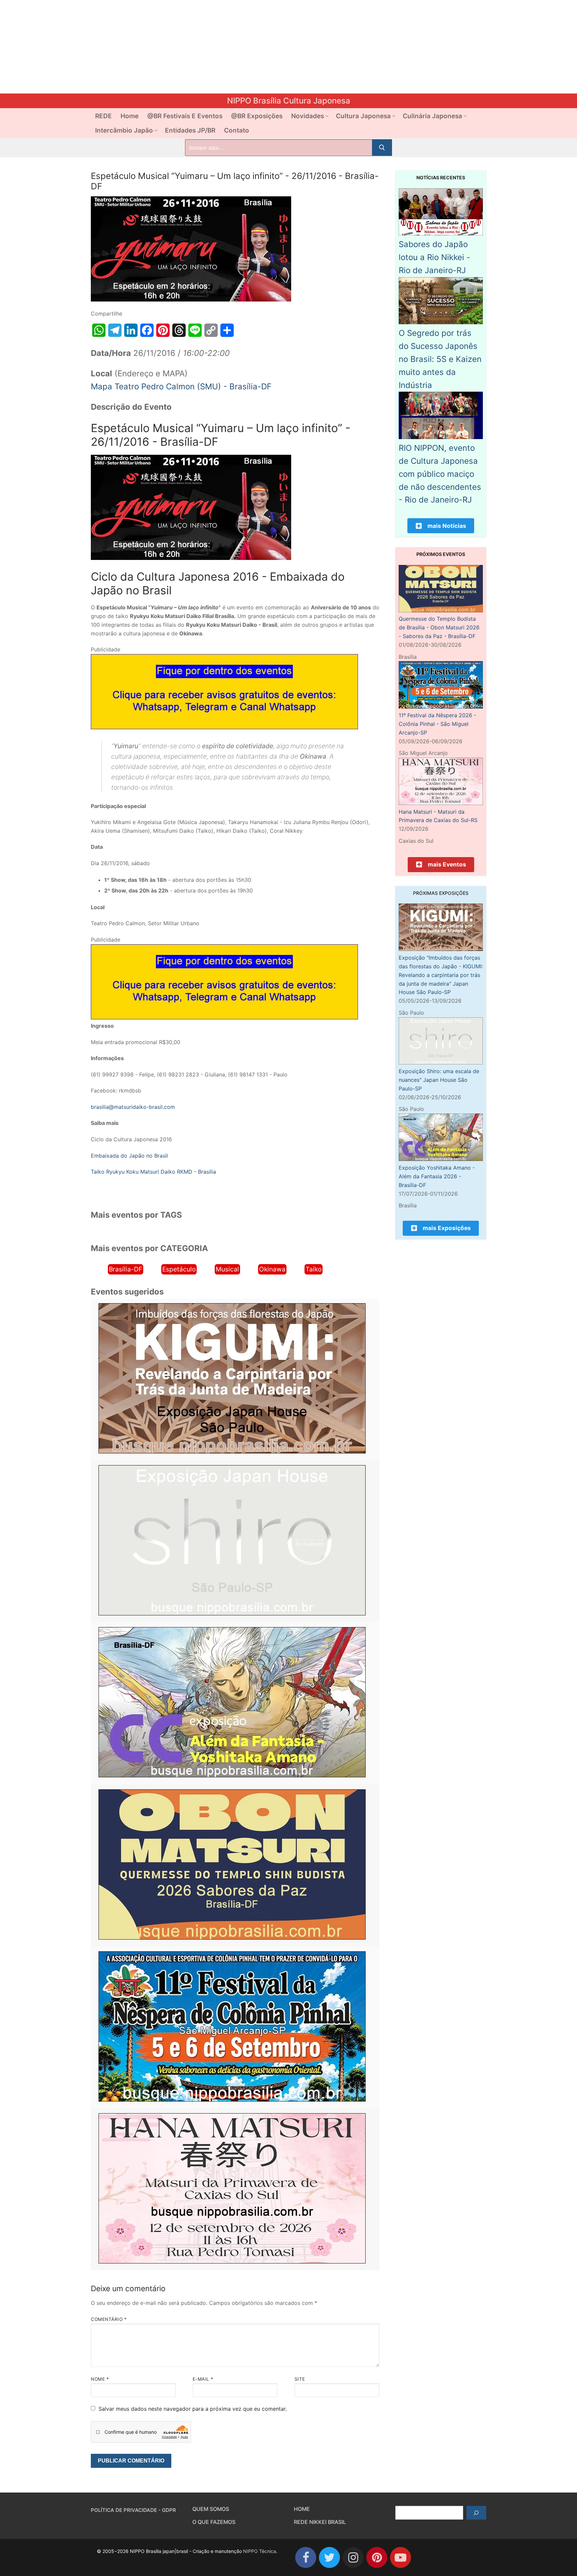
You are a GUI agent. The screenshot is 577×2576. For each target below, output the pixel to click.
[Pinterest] (377, 2557)
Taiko (314, 1269)
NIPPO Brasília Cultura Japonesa (289, 101)
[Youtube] (401, 2557)
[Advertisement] (200, 47)
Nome (100, 2379)
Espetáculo (179, 1269)
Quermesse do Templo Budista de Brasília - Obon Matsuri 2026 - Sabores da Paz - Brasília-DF (439, 627)
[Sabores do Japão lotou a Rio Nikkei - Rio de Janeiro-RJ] (441, 233)
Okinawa (272, 1269)
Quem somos (211, 2509)
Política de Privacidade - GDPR (133, 2510)
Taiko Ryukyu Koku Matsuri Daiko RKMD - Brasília (153, 1172)
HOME (302, 2509)
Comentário (109, 2319)
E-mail (203, 2379)
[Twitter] (329, 2557)
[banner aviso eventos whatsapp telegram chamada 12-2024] (224, 727)
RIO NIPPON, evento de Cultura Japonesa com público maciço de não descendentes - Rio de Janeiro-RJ (440, 474)
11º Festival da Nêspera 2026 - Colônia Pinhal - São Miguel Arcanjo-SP (437, 724)
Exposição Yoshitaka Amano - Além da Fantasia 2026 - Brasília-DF (437, 1176)
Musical (227, 1269)
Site (300, 2379)
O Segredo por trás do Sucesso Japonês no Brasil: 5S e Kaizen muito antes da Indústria (440, 359)
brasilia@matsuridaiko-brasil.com (133, 1107)
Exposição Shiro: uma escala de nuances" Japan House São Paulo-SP (439, 1080)
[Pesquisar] (476, 2513)
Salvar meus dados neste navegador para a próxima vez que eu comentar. (193, 2409)
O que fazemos (214, 2522)
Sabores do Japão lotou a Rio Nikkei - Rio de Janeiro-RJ (434, 257)
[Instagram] (353, 2557)
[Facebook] (306, 2557)
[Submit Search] (382, 148)
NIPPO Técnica (260, 2551)
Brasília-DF (126, 1269)
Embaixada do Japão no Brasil (129, 1156)
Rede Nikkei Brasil (320, 2522)
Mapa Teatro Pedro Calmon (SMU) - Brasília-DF (181, 386)
